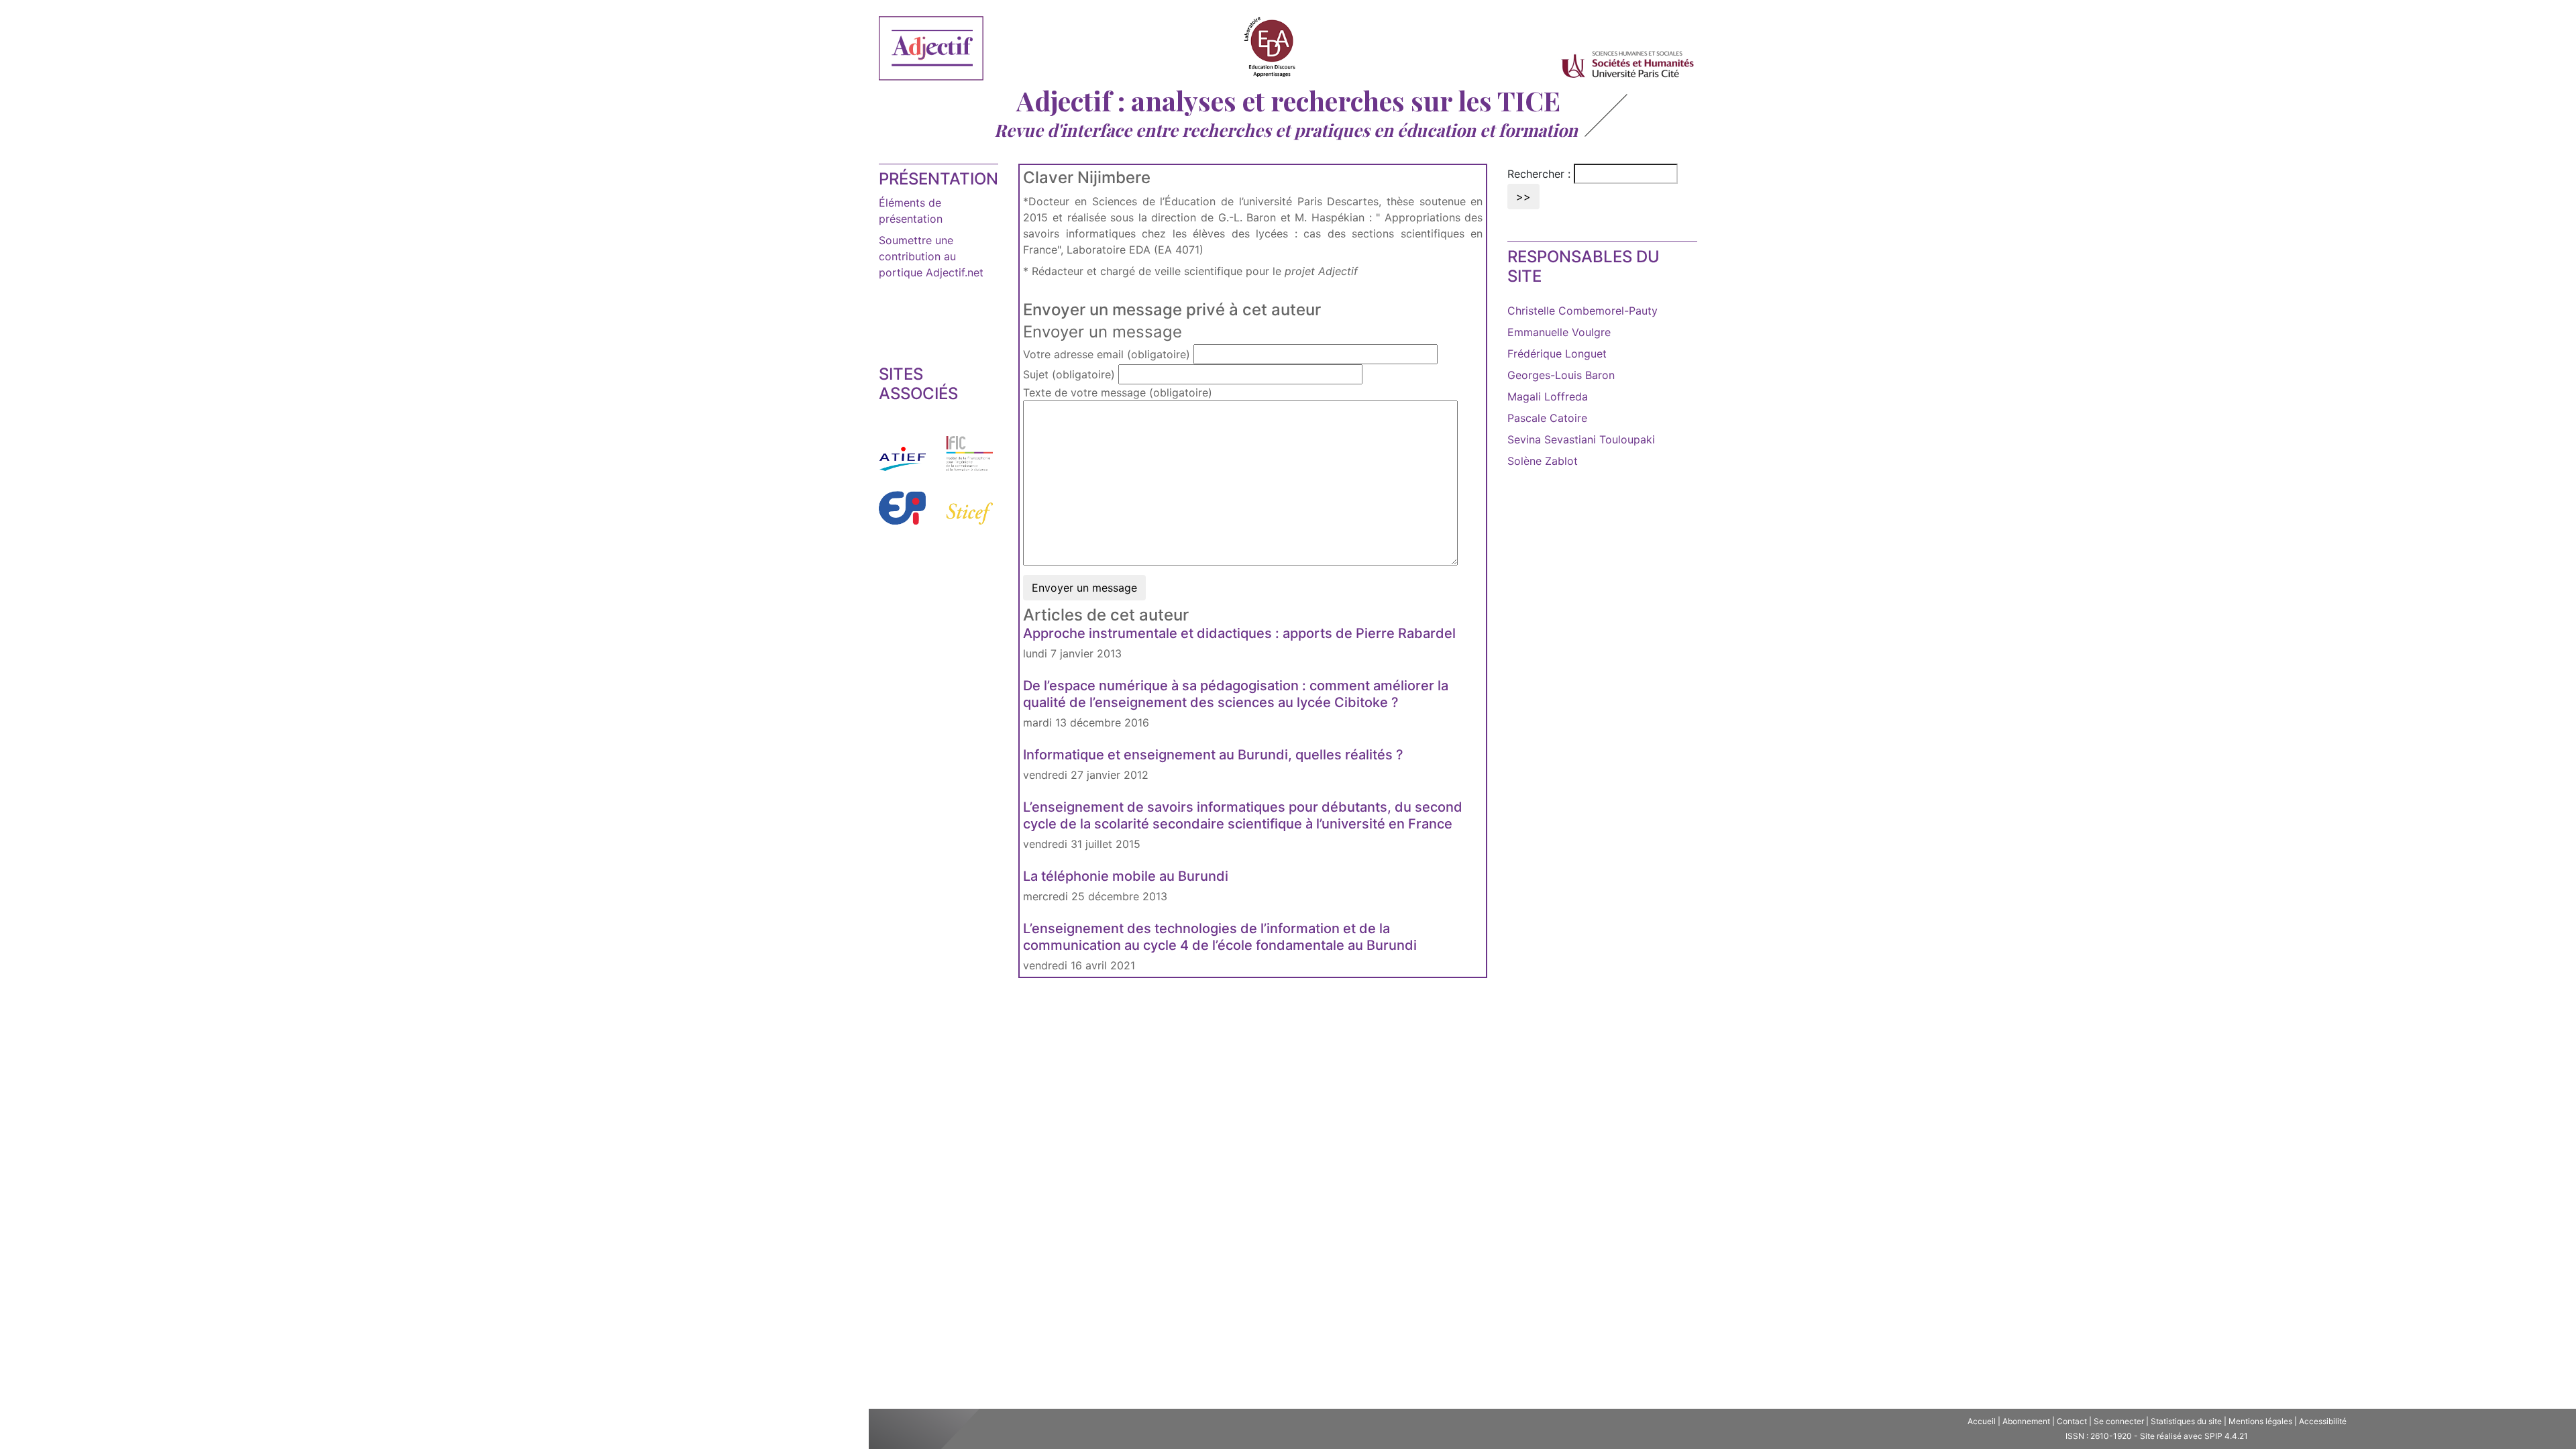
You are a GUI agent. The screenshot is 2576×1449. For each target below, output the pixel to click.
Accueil (1982, 1421)
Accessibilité (2323, 1421)
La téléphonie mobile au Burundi (1126, 876)
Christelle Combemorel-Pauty (1582, 311)
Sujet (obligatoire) (1069, 374)
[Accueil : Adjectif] (931, 50)
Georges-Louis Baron (1561, 375)
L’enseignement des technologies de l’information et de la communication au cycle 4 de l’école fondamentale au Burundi (1220, 937)
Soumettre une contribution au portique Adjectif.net (931, 256)
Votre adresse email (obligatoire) (1107, 354)
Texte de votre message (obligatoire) (1118, 392)
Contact (2072, 1421)
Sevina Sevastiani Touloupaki (1581, 439)
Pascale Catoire (1547, 418)
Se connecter (2119, 1421)
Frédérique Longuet (1557, 354)
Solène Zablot (1543, 461)
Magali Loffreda (1548, 396)
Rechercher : (1539, 174)
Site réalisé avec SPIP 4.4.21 (2194, 1436)
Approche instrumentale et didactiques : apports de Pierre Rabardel (1239, 633)
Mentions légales (2260, 1421)
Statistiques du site (2186, 1421)
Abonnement (2026, 1421)
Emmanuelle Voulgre (1559, 332)
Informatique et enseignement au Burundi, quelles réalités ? (1213, 755)
